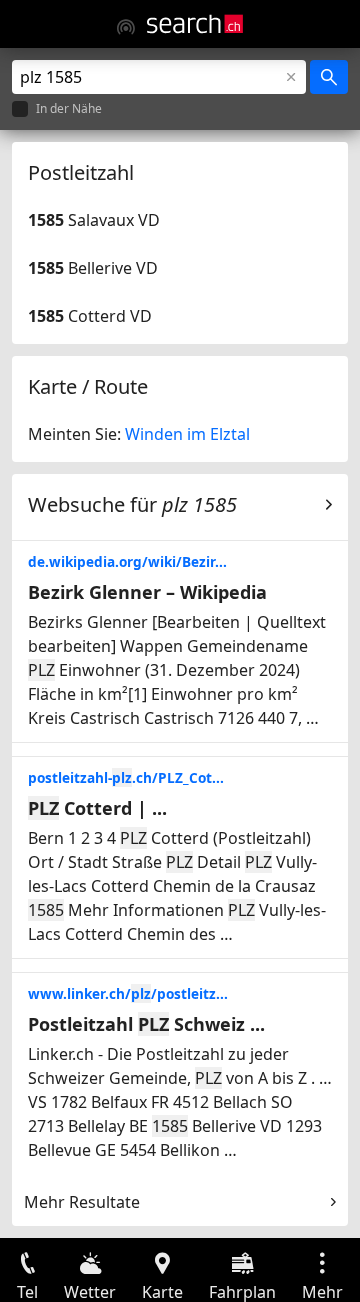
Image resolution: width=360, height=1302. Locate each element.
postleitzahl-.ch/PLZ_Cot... (126, 777)
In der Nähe (69, 109)
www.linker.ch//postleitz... (128, 993)
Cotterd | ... (97, 808)
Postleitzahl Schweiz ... (146, 1024)
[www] (126, 27)
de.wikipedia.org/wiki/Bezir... (127, 561)
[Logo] (195, 24)
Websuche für (132, 504)
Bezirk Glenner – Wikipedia (147, 592)
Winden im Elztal (187, 434)
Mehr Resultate (82, 1202)
